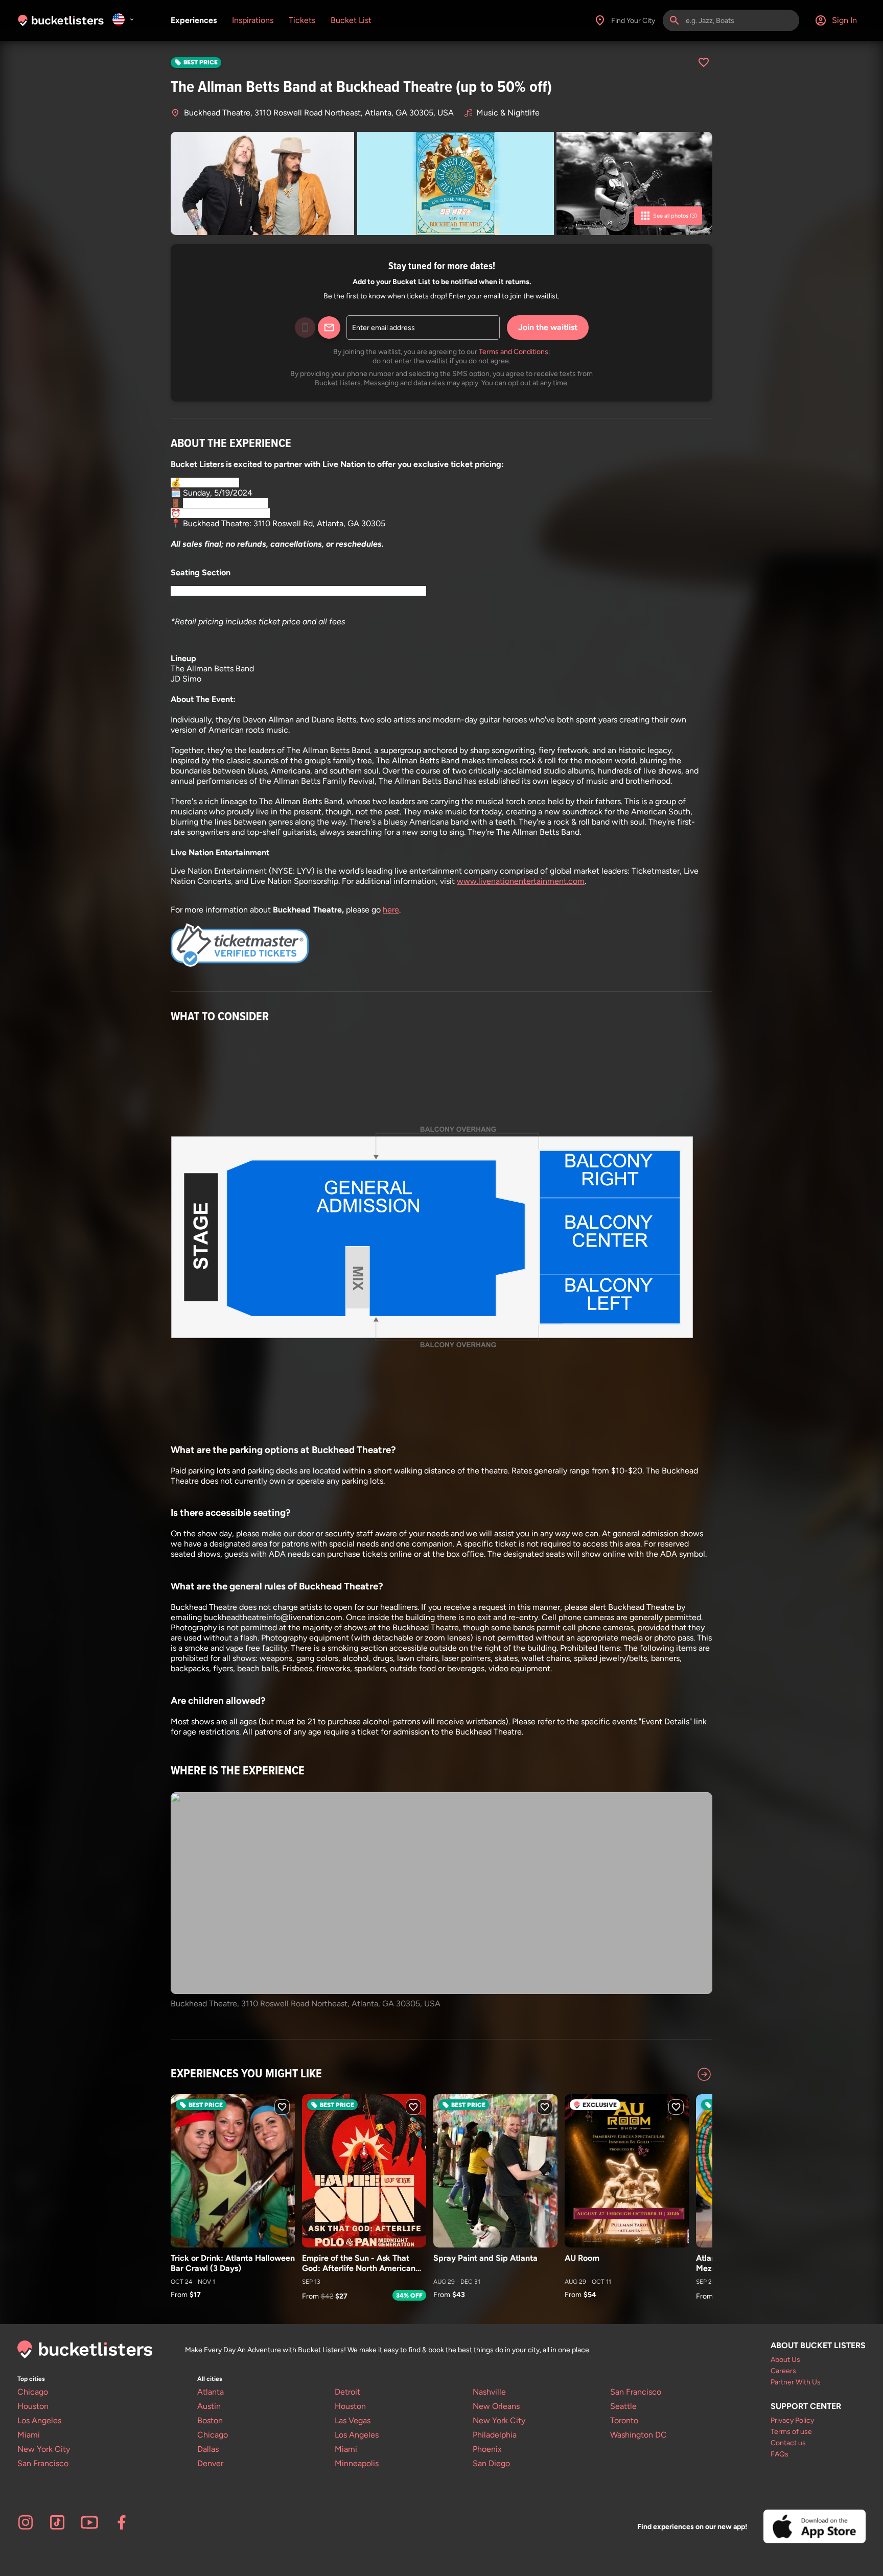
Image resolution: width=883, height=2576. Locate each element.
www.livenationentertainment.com (521, 881)
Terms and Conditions (514, 352)
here (391, 910)
